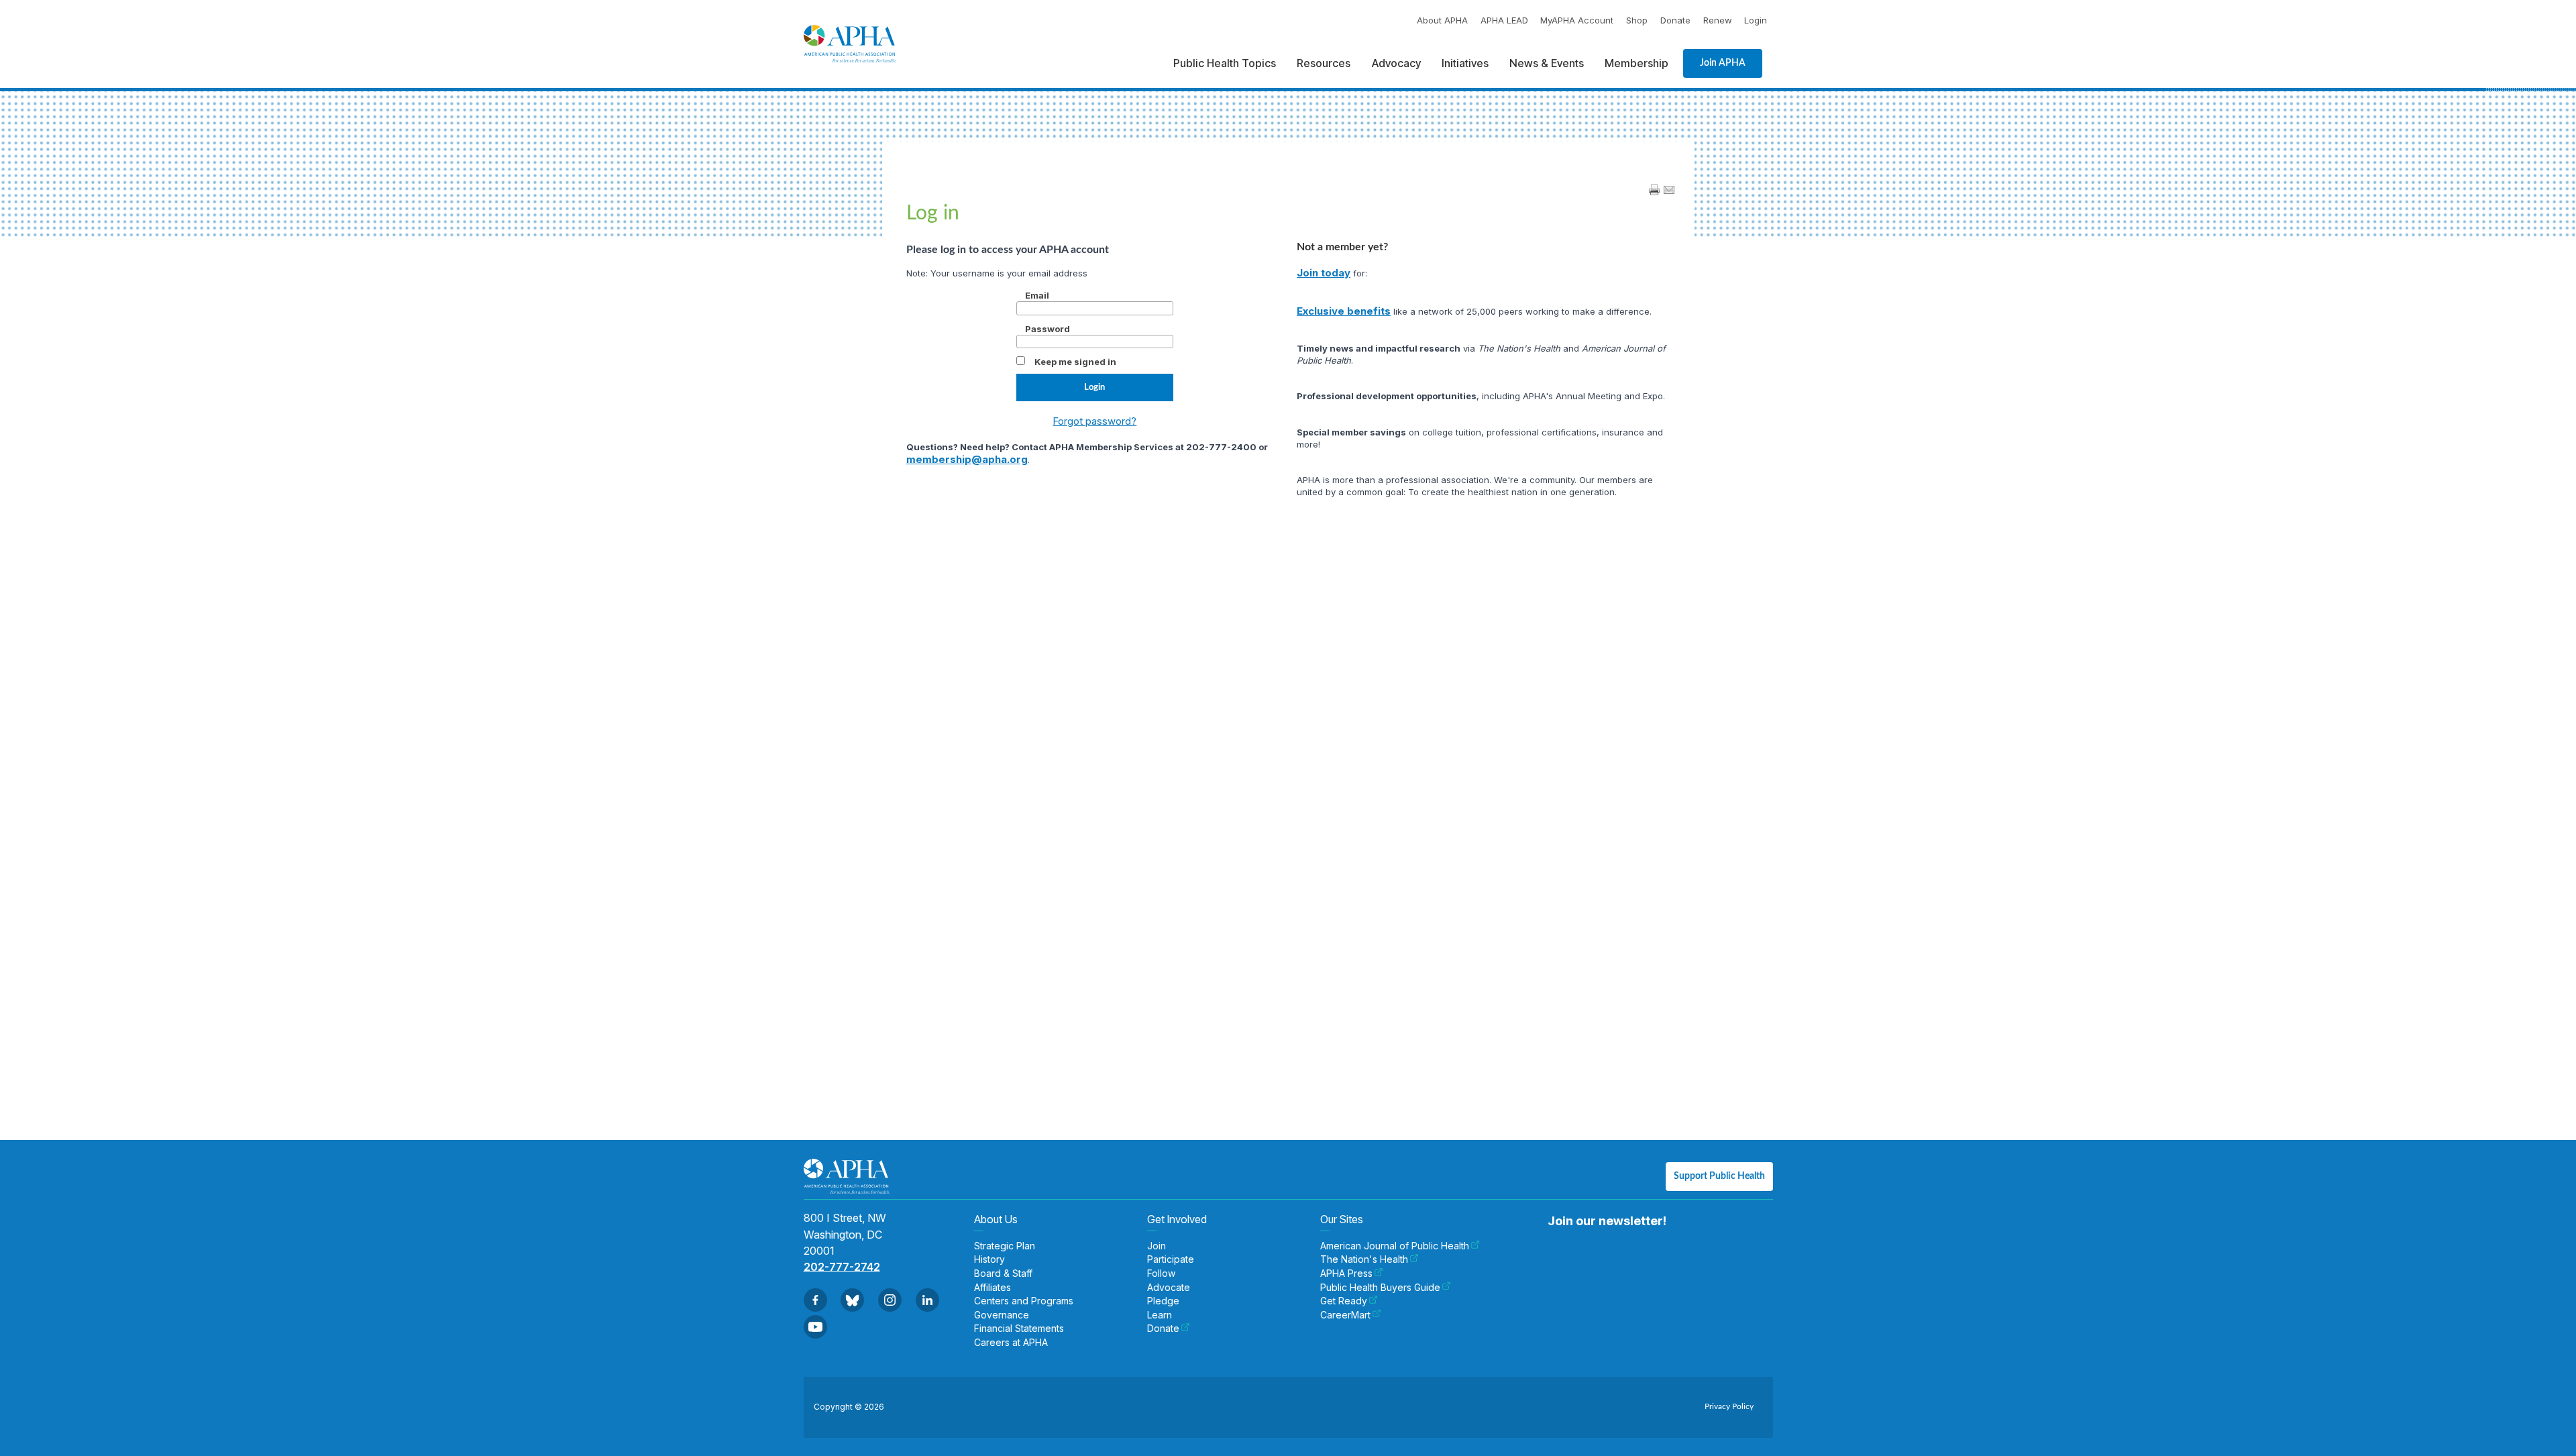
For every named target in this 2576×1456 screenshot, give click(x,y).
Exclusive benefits (1344, 311)
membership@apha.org (967, 459)
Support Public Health (1719, 1176)
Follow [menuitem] (1161, 1273)
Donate (1675, 20)
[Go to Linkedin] (927, 1300)
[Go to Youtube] (815, 1327)
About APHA (1442, 20)
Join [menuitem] (1157, 1246)
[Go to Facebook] (815, 1300)
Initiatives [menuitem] (1465, 63)
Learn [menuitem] (1160, 1315)
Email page (1669, 190)
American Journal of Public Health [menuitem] (1395, 1246)
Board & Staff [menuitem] (1003, 1273)
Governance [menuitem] (1002, 1315)
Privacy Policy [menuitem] (1729, 1406)
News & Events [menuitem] (1547, 63)
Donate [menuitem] (1163, 1329)
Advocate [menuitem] (1169, 1288)
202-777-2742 (842, 1267)
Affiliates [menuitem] (992, 1288)
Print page (1654, 190)
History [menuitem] (989, 1259)
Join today (1324, 273)
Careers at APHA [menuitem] (1011, 1343)
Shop (1637, 20)
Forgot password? (1094, 421)
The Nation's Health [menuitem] (1364, 1259)
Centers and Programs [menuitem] (1024, 1301)
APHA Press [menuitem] (1346, 1273)
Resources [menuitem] (1324, 63)
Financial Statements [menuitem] (1019, 1329)
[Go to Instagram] (890, 1300)
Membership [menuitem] (1636, 63)
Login (1756, 20)
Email (1037, 295)
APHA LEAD (1504, 20)
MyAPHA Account (1577, 20)
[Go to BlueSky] (852, 1300)
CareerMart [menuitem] (1345, 1315)
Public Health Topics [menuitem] (1225, 63)
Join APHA (1723, 63)
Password (1048, 329)
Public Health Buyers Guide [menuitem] (1380, 1288)
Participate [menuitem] (1171, 1259)
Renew (1718, 20)
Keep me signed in (1075, 362)
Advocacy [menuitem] (1396, 63)
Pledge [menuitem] (1163, 1301)
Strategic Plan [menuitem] (1005, 1246)
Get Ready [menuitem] (1344, 1301)
